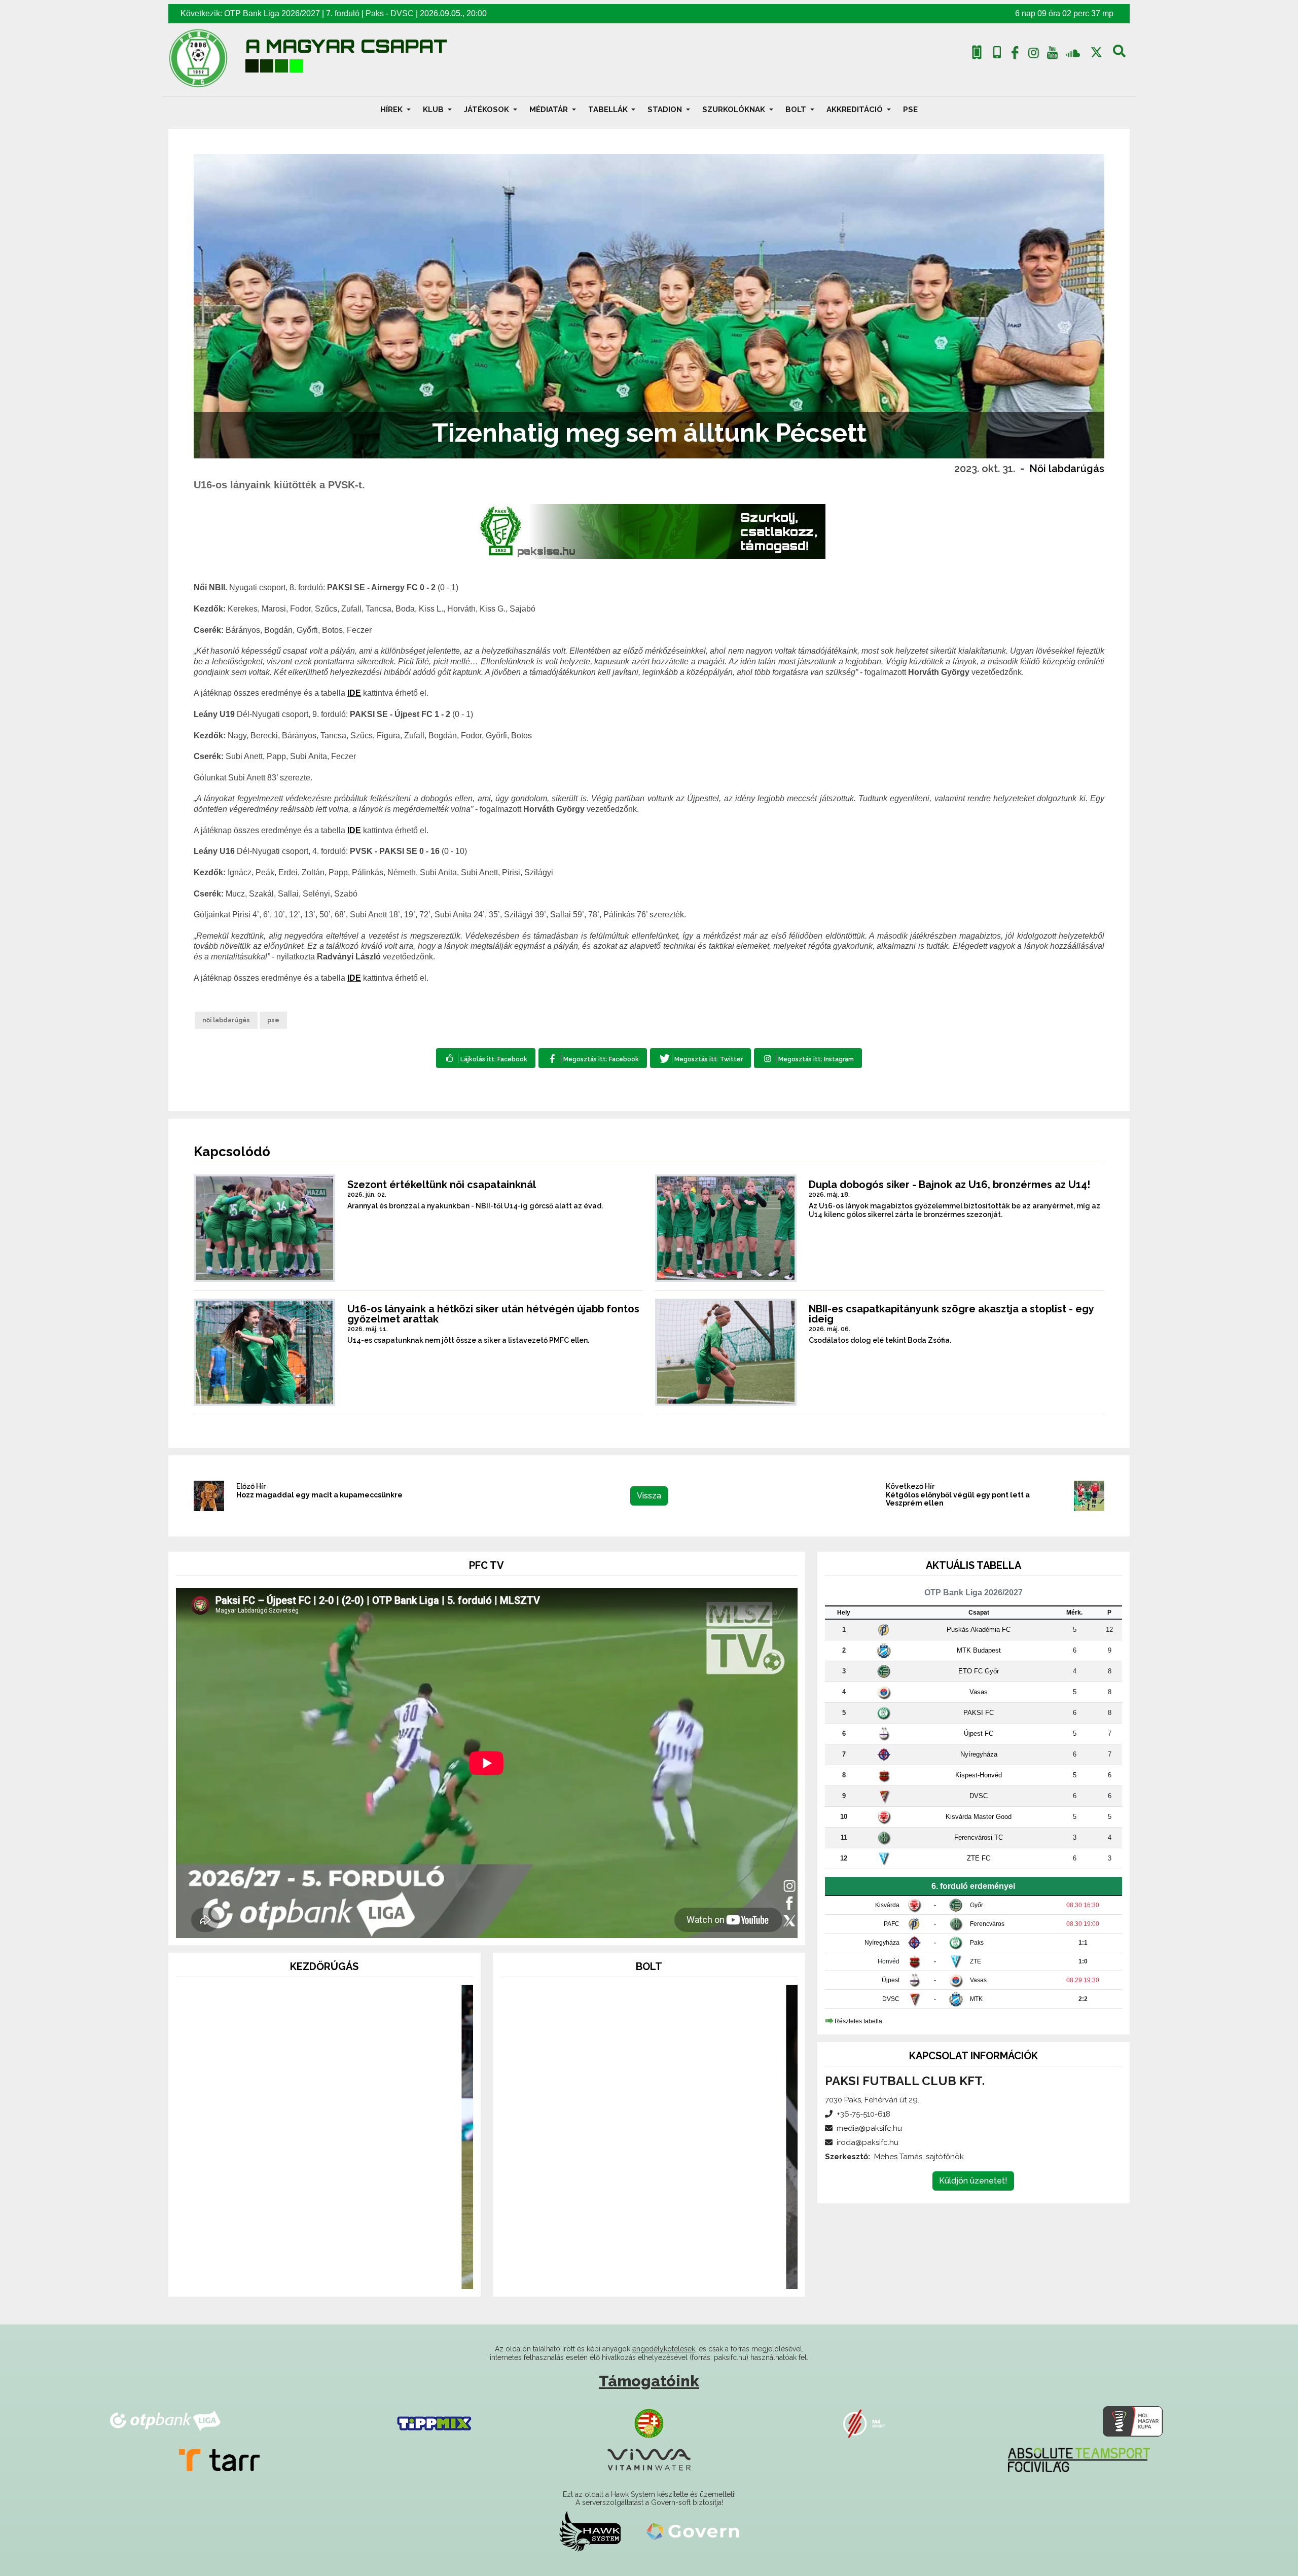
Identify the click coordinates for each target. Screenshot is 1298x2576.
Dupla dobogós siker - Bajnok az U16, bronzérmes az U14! (949, 1185)
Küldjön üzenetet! (973, 2181)
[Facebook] (1015, 55)
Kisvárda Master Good (979, 1817)
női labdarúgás (226, 1020)
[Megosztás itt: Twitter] (700, 1058)
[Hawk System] (590, 2531)
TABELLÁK (609, 110)
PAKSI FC (979, 1713)
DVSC (402, 13)
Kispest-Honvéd (979, 1775)
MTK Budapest (979, 1650)
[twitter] (1096, 52)
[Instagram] (1034, 55)
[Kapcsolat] (997, 52)
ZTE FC (979, 1858)
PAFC (892, 1924)
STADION (666, 110)
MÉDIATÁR (550, 110)
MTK (976, 1999)
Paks (375, 13)
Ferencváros (987, 1924)
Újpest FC (979, 1733)
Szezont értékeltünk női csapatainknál (442, 1185)
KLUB (434, 110)
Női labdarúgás (1067, 469)
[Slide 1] (306, 2275)
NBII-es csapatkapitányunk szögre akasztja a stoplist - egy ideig (951, 1314)
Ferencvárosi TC (979, 1837)
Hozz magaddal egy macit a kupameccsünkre (319, 1495)
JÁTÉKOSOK (488, 110)
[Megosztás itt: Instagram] (808, 1058)
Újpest (891, 1980)
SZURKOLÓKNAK (735, 110)
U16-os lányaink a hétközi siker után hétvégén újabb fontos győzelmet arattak (493, 1314)
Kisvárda (887, 1905)
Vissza (649, 1496)
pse (273, 1020)
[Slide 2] (324, 2275)
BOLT (797, 110)
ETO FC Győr (979, 1671)
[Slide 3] (343, 2275)
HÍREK (392, 110)
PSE (910, 110)
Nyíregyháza (979, 1754)
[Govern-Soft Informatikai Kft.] (693, 2531)
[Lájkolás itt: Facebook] (486, 1058)
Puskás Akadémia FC (979, 1630)
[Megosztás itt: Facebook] (592, 1058)
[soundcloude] (1073, 52)
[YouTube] (1052, 55)
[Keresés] (1119, 55)
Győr (977, 1905)
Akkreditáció (856, 110)
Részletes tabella (858, 2021)
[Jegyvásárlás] (977, 52)
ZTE (976, 1961)
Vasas (979, 1692)
